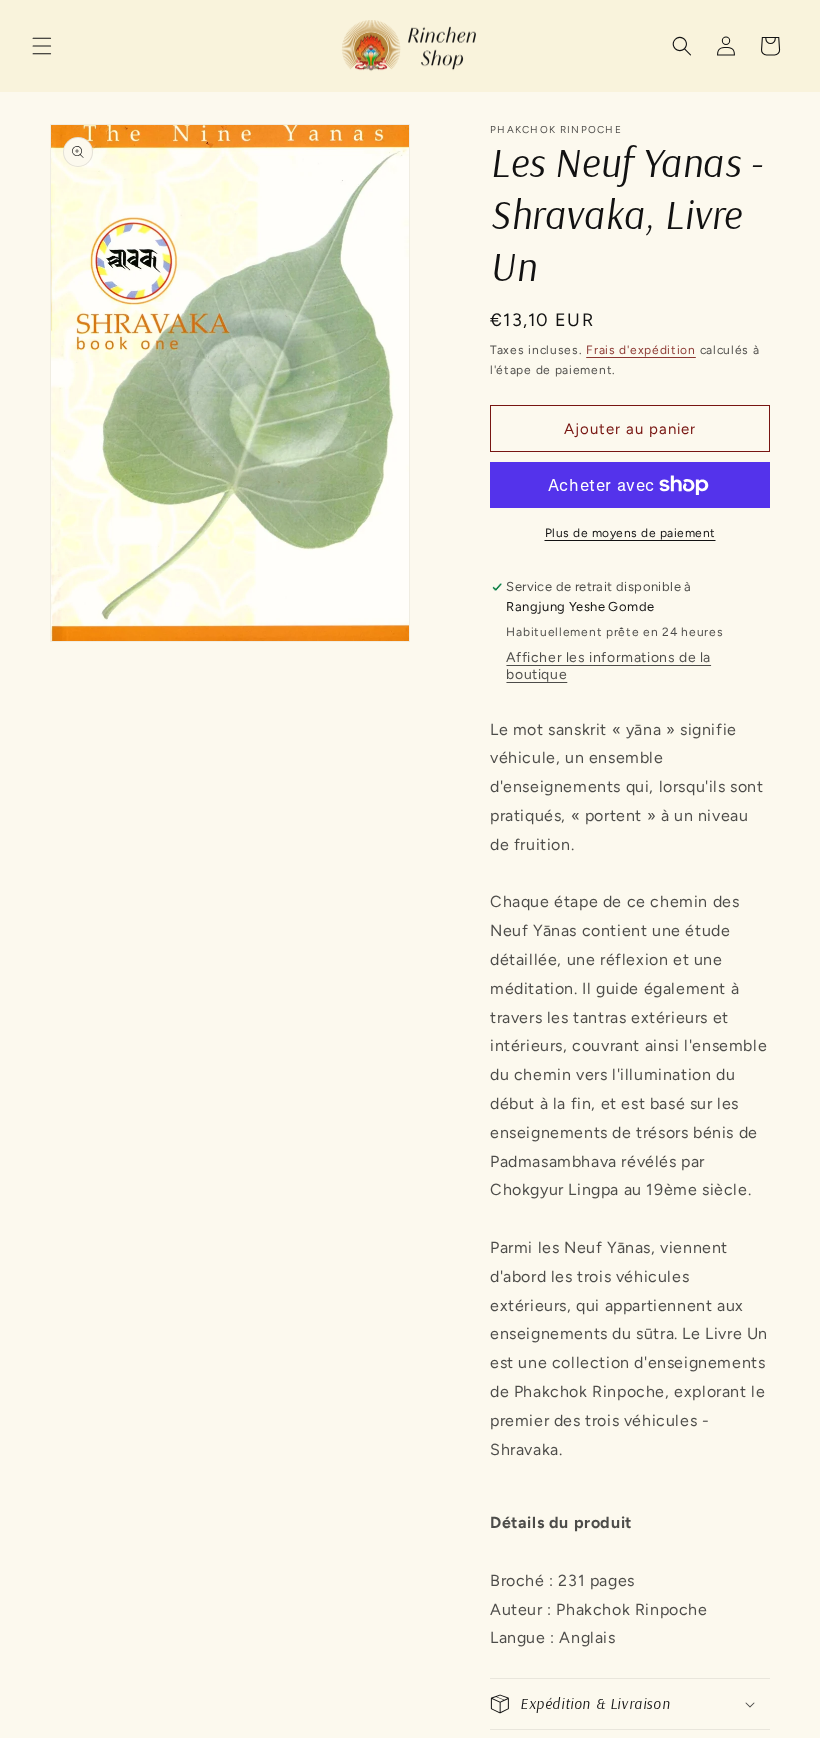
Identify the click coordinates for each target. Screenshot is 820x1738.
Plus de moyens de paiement (630, 533)
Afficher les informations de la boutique (608, 666)
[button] (42, 46)
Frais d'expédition (641, 350)
